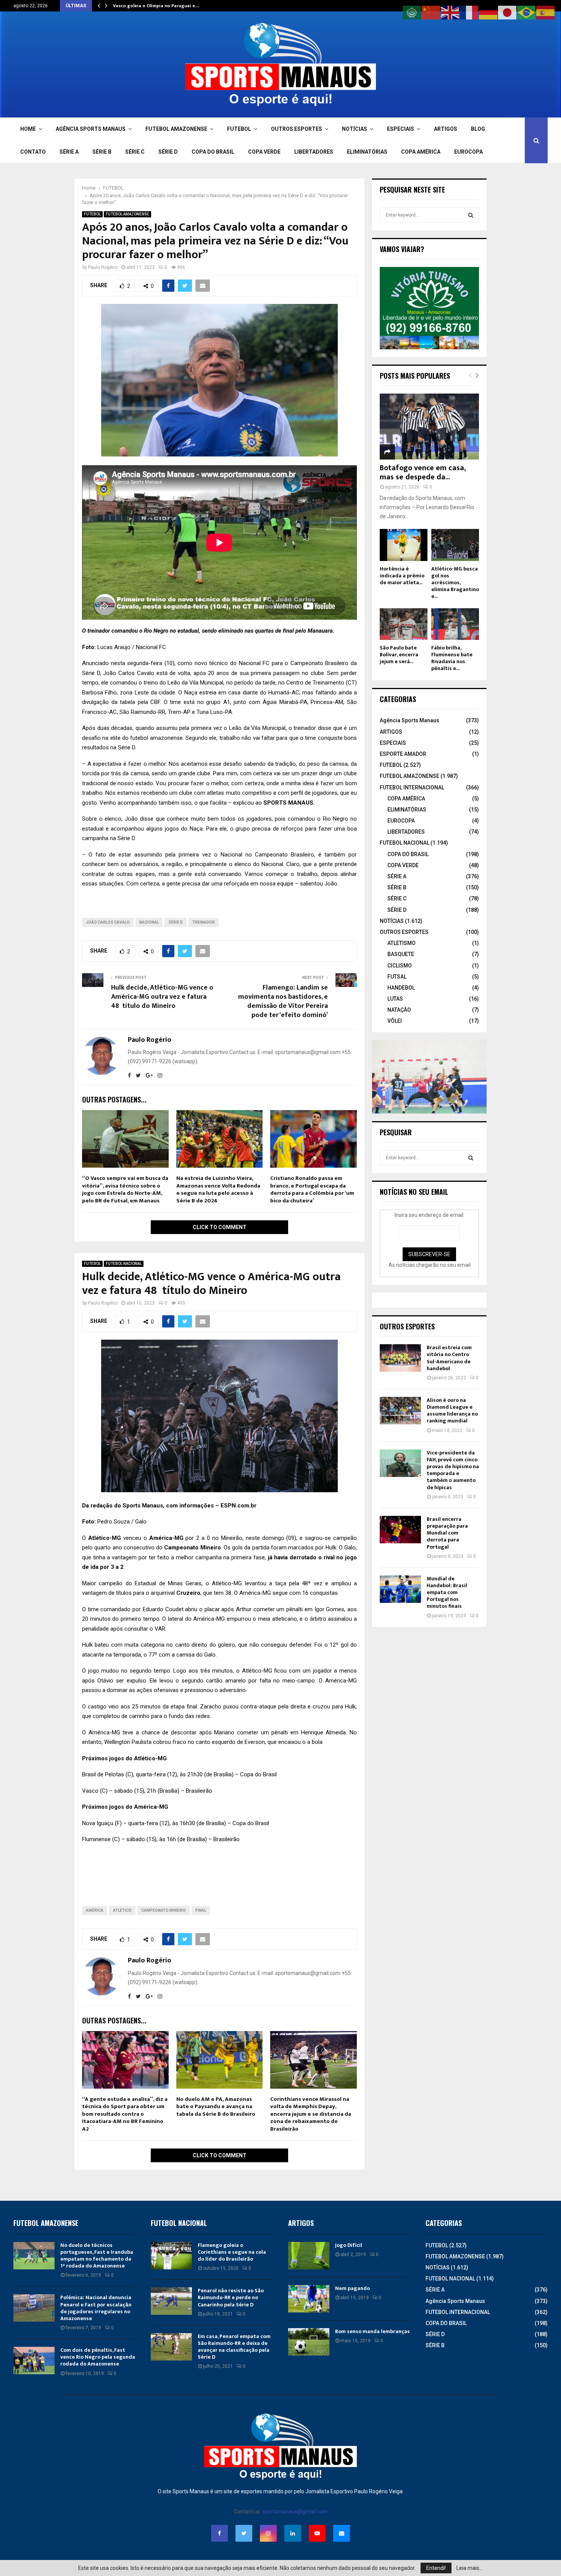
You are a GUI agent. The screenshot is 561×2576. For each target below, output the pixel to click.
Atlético (122, 1910)
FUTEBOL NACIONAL (124, 1264)
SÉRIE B (102, 152)
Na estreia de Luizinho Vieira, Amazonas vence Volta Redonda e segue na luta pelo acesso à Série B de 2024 (218, 1189)
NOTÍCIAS (355, 129)
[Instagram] (268, 2533)
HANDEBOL (401, 988)
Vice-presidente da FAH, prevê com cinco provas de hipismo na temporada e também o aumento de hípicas (453, 1470)
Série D (176, 922)
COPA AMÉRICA (421, 152)
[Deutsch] (488, 12)
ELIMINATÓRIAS (367, 152)
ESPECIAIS (401, 129)
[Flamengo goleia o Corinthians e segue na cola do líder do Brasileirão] (171, 2256)
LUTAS (395, 999)
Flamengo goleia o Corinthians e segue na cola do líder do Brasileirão (232, 2252)
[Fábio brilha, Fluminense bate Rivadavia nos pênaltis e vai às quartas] (455, 624)
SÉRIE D (168, 152)
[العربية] (412, 12)
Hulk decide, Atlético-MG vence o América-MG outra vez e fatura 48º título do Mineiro (162, 997)
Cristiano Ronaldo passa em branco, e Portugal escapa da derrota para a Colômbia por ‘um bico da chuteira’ (312, 1189)
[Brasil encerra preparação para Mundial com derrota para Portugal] (400, 1530)
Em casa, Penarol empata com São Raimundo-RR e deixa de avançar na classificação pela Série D (234, 2347)
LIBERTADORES (314, 152)
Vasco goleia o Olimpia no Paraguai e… (156, 6)
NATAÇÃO (399, 1010)
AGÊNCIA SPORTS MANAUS (91, 129)
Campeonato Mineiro (164, 1910)
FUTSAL (397, 977)
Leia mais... (470, 2568)
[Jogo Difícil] (309, 2256)
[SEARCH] (471, 215)
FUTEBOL (239, 129)
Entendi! (436, 2568)
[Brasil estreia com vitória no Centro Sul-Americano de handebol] (400, 1358)
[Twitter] (244, 2533)
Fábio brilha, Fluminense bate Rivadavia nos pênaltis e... (452, 658)
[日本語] (508, 12)
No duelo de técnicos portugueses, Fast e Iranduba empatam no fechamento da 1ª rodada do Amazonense (97, 2256)
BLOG (478, 129)
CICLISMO (400, 966)
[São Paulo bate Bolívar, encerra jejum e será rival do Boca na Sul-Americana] (404, 624)
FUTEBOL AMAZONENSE (176, 129)
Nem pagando (352, 2288)
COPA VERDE (264, 152)
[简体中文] (431, 12)
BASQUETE (401, 954)
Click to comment (220, 1227)
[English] (450, 12)
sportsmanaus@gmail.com (295, 2512)
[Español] (546, 12)
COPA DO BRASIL (213, 152)
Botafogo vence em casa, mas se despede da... (423, 472)
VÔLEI (395, 1021)
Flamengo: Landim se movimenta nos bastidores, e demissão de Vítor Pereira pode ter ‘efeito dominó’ (283, 1001)
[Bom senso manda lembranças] (309, 2342)
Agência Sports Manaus (409, 720)
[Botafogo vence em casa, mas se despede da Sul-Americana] (429, 427)
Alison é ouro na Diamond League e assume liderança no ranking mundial (452, 1411)
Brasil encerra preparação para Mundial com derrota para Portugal (447, 1533)
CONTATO (33, 152)
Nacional (149, 922)
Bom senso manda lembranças (372, 2331)
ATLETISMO (401, 943)
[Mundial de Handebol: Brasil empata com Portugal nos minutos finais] (400, 1589)
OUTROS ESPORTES (297, 129)
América (95, 1910)
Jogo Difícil (349, 2245)
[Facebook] (219, 2533)
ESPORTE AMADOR (403, 754)
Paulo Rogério (103, 267)
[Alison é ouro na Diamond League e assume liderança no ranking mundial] (400, 1411)
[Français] (469, 12)
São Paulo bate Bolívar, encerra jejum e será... (399, 655)
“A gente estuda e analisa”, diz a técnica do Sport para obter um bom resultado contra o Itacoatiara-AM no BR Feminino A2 (125, 2114)
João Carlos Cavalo (108, 922)
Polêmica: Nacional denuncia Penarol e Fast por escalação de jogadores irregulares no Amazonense (96, 2308)
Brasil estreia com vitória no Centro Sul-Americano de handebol (449, 1358)
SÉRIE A (69, 152)
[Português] (527, 12)
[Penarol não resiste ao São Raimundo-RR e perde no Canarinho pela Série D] (171, 2301)
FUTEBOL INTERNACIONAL (412, 787)
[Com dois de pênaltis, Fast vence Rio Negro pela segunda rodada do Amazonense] (34, 2361)
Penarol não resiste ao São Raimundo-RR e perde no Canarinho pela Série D (231, 2297)
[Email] (342, 2533)
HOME (28, 129)
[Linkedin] (293, 2533)
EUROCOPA (468, 152)
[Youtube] (317, 2533)
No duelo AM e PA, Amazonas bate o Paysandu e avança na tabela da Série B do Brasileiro (216, 2107)
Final (201, 1910)
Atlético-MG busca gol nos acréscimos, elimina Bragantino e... (455, 583)
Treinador (204, 922)
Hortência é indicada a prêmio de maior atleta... (402, 576)
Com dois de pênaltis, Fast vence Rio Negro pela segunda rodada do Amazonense (98, 2357)
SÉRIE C (135, 152)
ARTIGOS (446, 129)
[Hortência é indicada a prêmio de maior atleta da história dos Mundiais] (404, 545)
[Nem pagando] (309, 2299)
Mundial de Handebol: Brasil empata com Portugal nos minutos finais (447, 1593)
